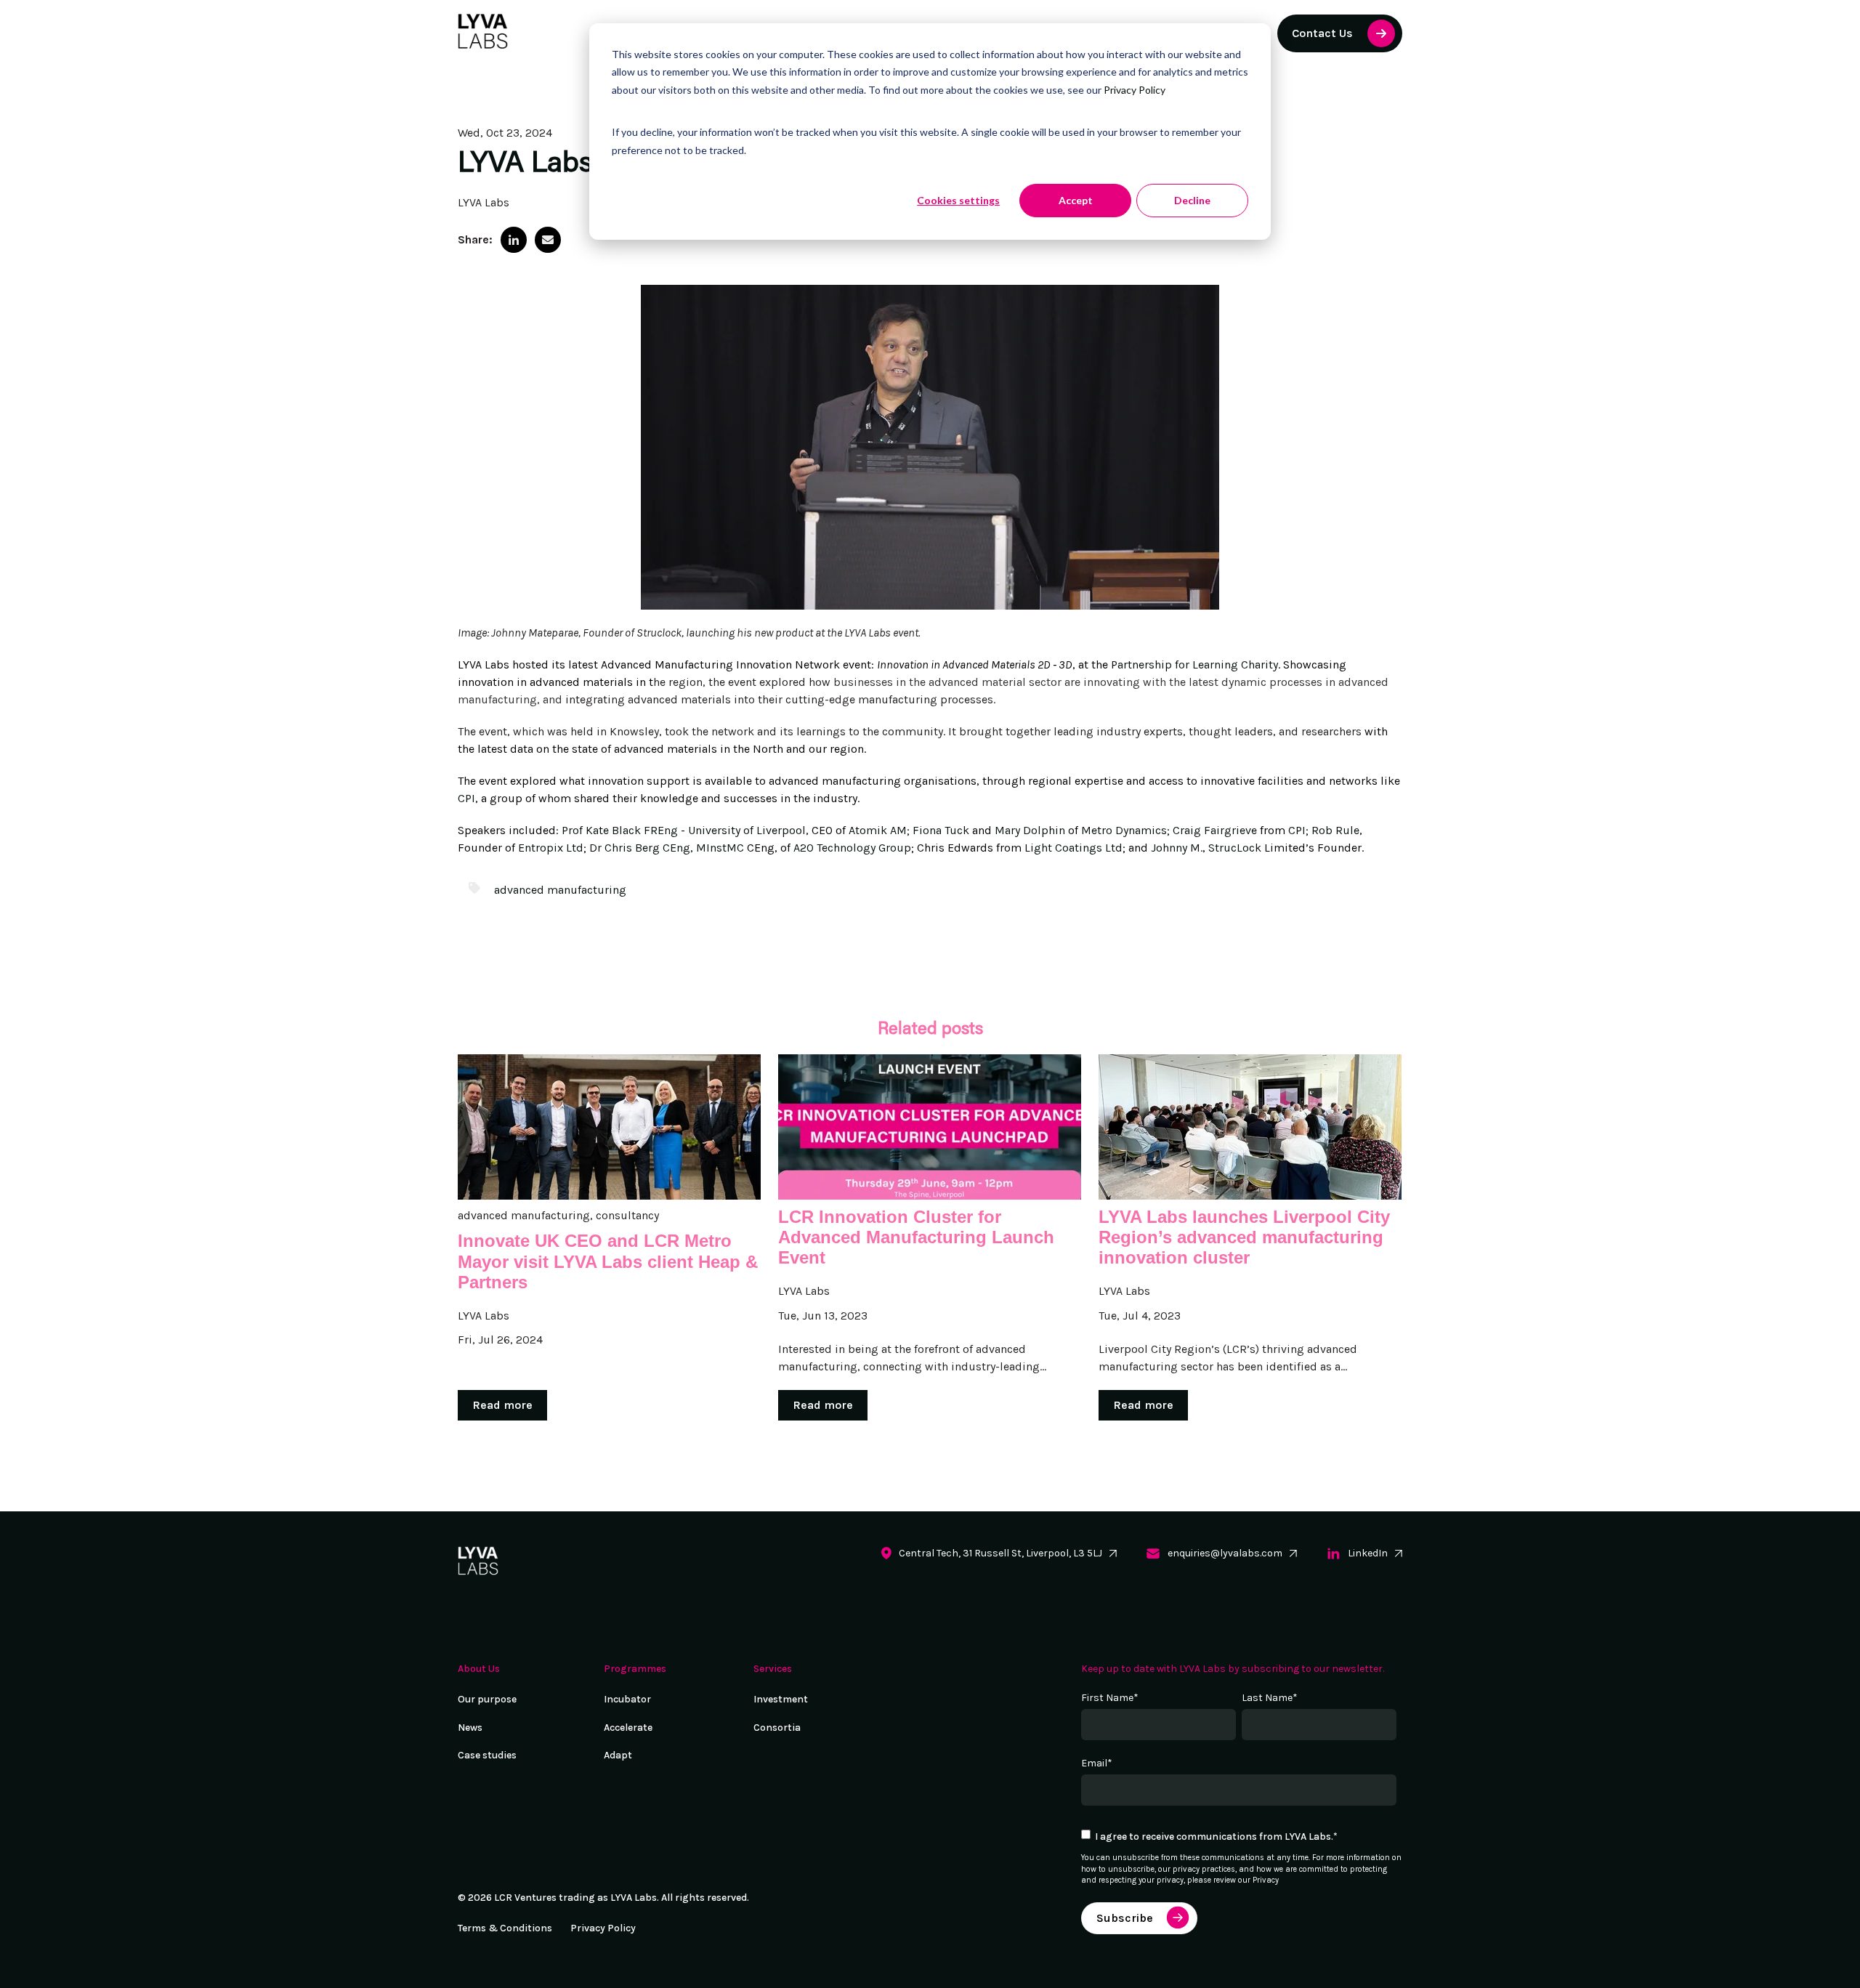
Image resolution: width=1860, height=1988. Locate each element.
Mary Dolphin (1030, 830)
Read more (502, 1405)
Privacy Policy (1135, 90)
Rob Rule (1335, 830)
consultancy (627, 1215)
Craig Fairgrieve (1215, 830)
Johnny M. (1177, 848)
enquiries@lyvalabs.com (1225, 1553)
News (470, 1728)
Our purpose (487, 1699)
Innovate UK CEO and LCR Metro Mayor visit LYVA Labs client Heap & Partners (608, 1261)
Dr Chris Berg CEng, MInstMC (667, 848)
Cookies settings (958, 200)
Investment (781, 1699)
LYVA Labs (484, 202)
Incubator (627, 1699)
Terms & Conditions (505, 1928)
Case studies (487, 1755)
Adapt (618, 1755)
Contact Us (1322, 33)
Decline (1192, 200)
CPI (466, 798)
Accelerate (628, 1728)
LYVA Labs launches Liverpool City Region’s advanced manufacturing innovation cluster (1244, 1237)
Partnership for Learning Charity (1194, 664)
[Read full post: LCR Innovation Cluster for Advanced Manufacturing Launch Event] (930, 1127)
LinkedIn (1368, 1553)
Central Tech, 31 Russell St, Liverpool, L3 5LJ (1000, 1553)
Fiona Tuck (941, 830)
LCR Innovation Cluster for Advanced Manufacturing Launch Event (916, 1237)
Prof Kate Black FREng (620, 830)
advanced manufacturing (560, 890)
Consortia (777, 1728)
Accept (1076, 200)
